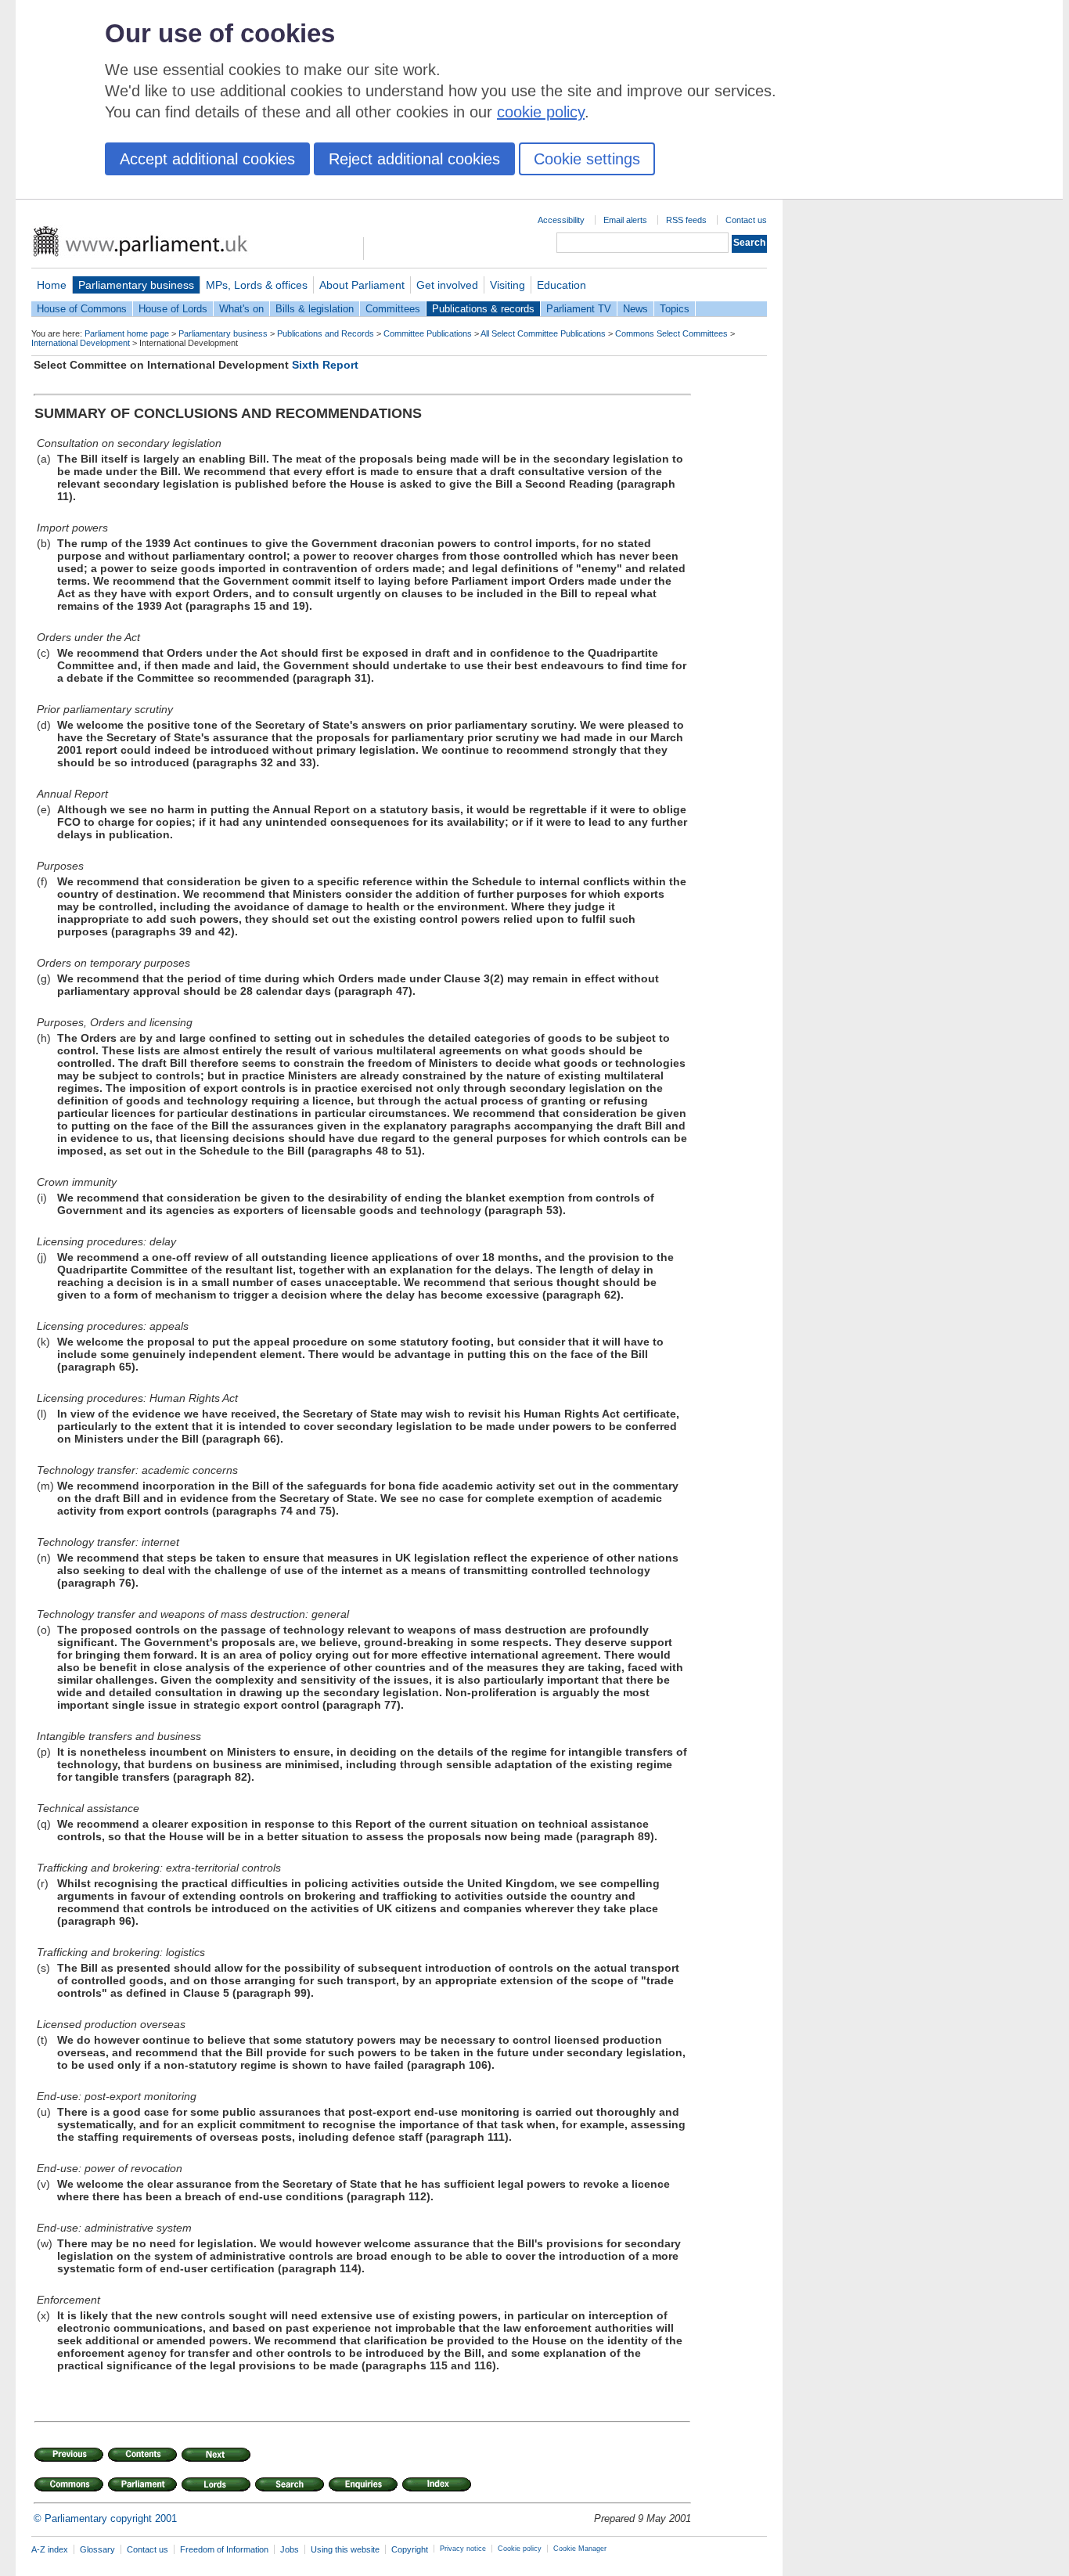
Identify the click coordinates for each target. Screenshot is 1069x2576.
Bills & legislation (315, 309)
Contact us (746, 220)
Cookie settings (587, 159)
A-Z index (50, 2549)
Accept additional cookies (207, 159)
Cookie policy (520, 2549)
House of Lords (173, 309)
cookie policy (541, 112)
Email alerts (625, 220)
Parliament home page (127, 333)
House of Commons (82, 309)
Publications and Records (326, 333)
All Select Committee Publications (543, 333)
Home (52, 285)
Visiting (508, 285)
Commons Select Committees (671, 333)
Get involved (447, 285)
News (635, 309)
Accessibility (561, 220)
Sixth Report (325, 365)
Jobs (290, 2549)
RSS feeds (686, 220)
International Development (81, 343)
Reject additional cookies (414, 159)
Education (561, 285)
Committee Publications (428, 333)
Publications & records (483, 309)
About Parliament (362, 285)
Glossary (97, 2549)
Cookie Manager (580, 2549)
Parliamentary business (136, 285)
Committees (393, 309)
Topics (675, 309)
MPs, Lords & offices (257, 285)
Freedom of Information (224, 2549)
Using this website (345, 2549)
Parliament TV (579, 309)
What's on (241, 309)
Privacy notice (463, 2549)
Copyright (410, 2549)
